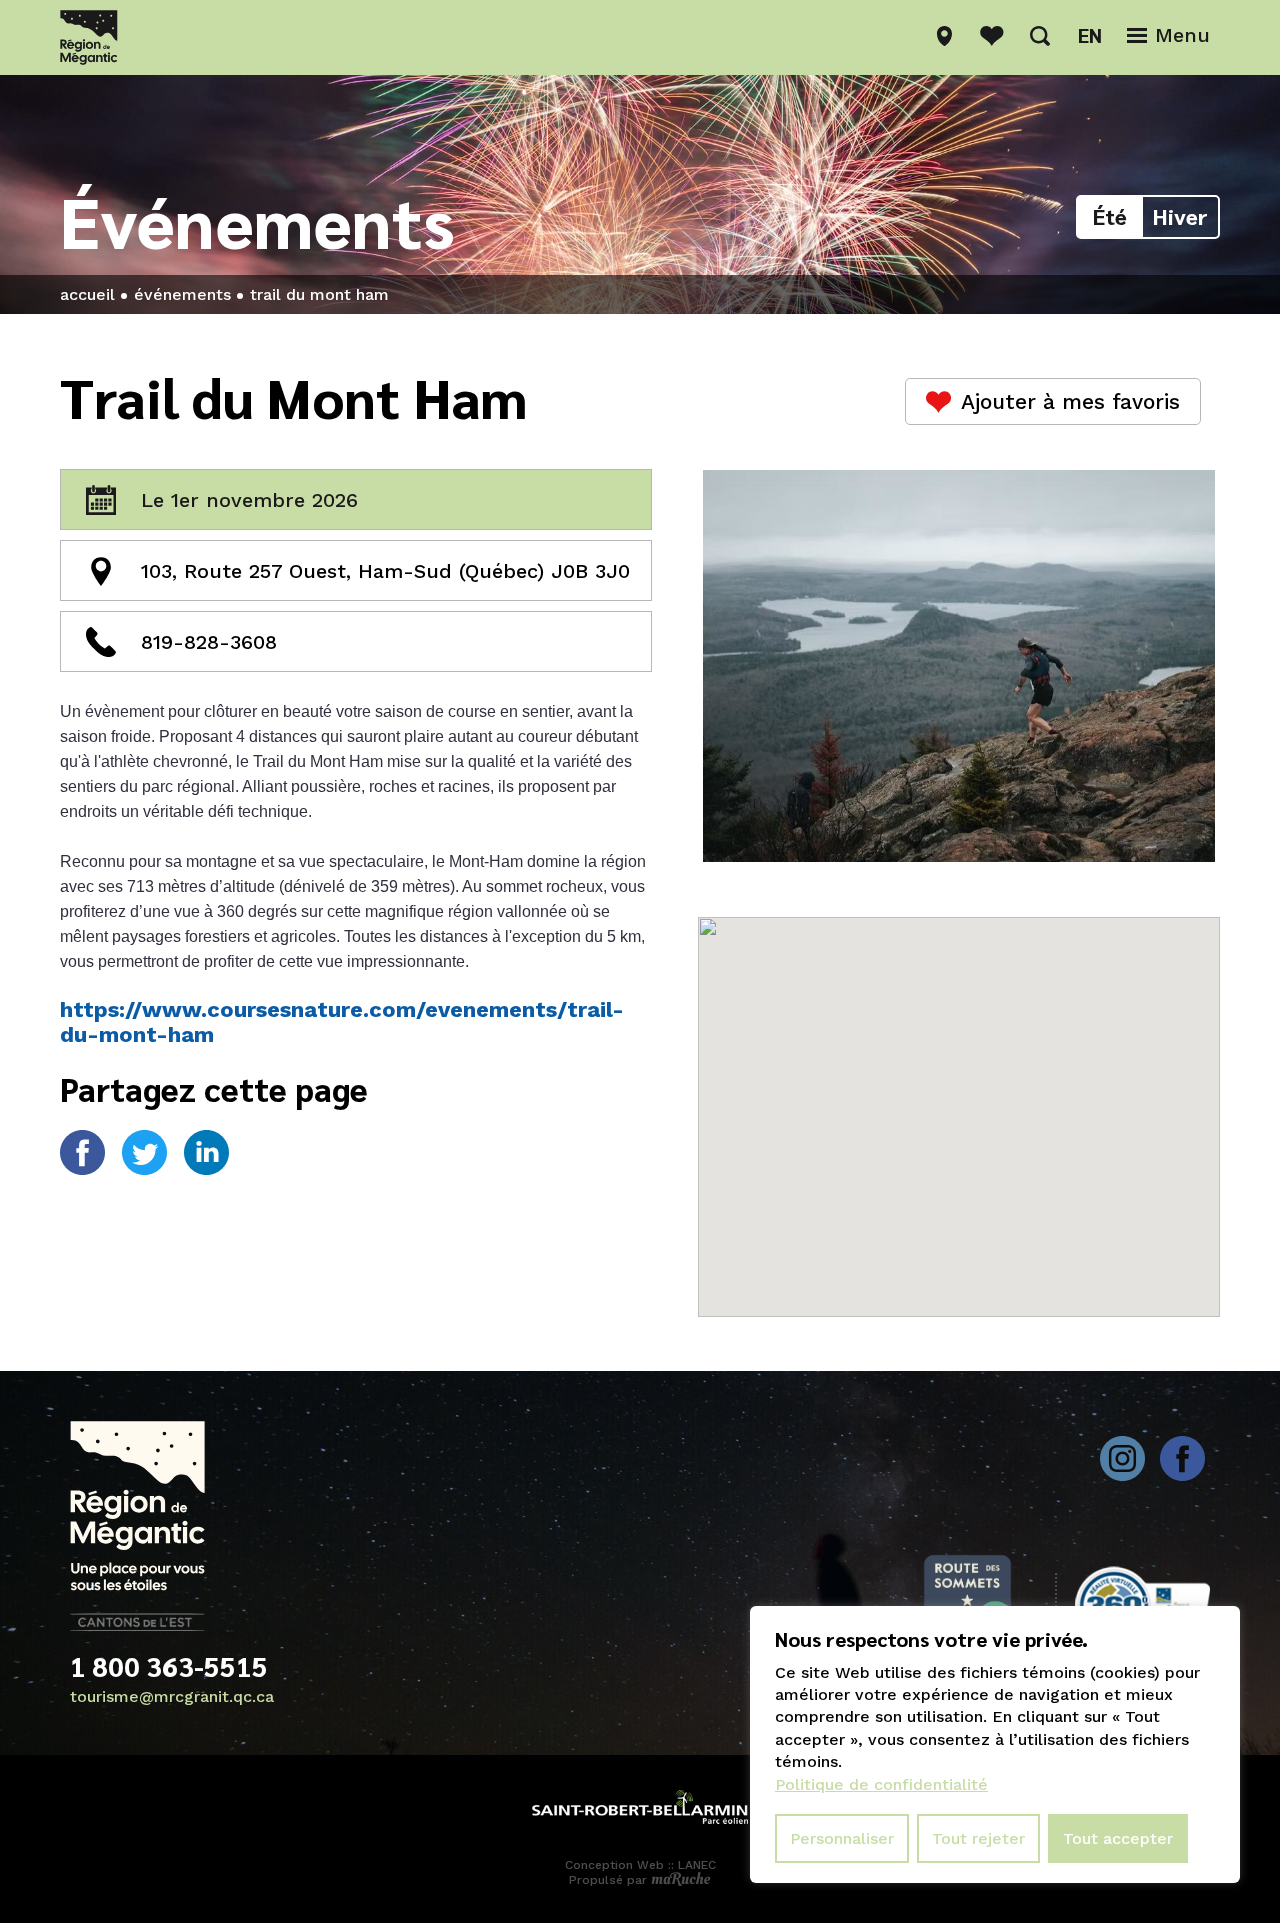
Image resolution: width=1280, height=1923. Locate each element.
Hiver (1180, 216)
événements (182, 294)
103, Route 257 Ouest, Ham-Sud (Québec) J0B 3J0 (385, 571)
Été (1110, 216)
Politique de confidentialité (881, 1784)
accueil (87, 294)
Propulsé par (610, 1880)
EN (1090, 35)
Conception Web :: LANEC (640, 1865)
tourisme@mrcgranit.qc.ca (172, 1696)
